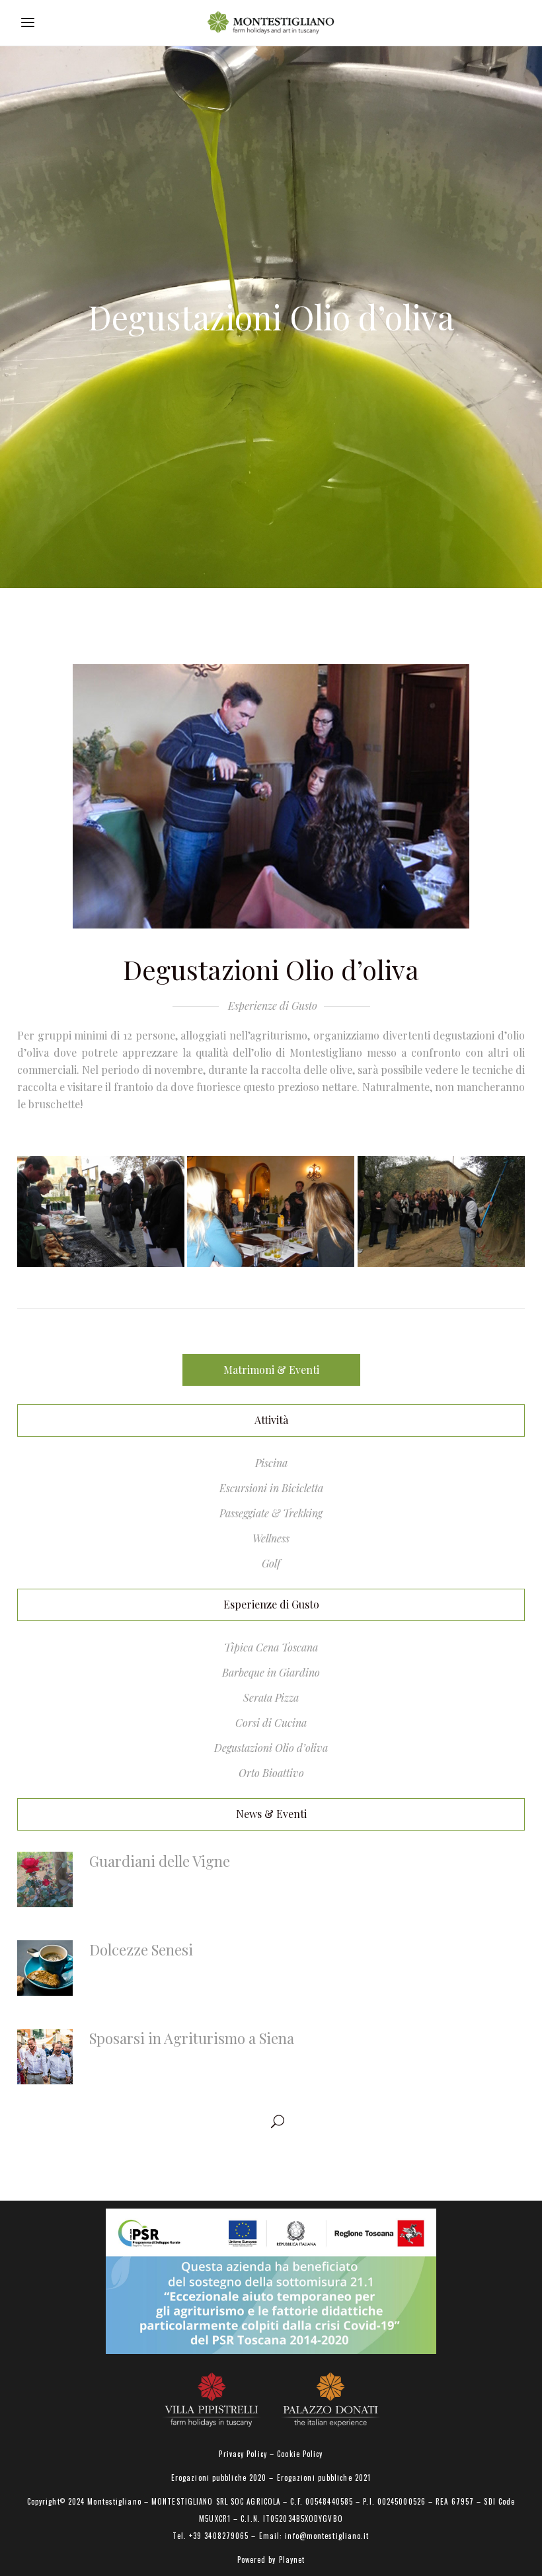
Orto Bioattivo (271, 1773)
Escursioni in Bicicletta (271, 1488)
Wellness (271, 1538)
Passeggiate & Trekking (271, 1513)
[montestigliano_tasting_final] (101, 1211)
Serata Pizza (271, 1697)
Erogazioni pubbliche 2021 (324, 2478)
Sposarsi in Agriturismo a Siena (192, 2038)
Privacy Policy (243, 2454)
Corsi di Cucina (271, 1723)
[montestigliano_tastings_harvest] (441, 1211)
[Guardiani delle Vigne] (45, 1879)
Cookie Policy (300, 2454)
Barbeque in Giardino (271, 1672)
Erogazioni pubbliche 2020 (219, 2478)
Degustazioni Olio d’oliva (271, 1748)
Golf (271, 1563)
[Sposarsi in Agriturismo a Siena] (45, 2057)
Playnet (292, 2559)
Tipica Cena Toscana (271, 1647)
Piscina (271, 1463)
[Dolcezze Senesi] (45, 1968)
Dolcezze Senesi (141, 1950)
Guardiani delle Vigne (160, 1861)
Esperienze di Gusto (273, 1005)
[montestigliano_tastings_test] (271, 1211)
